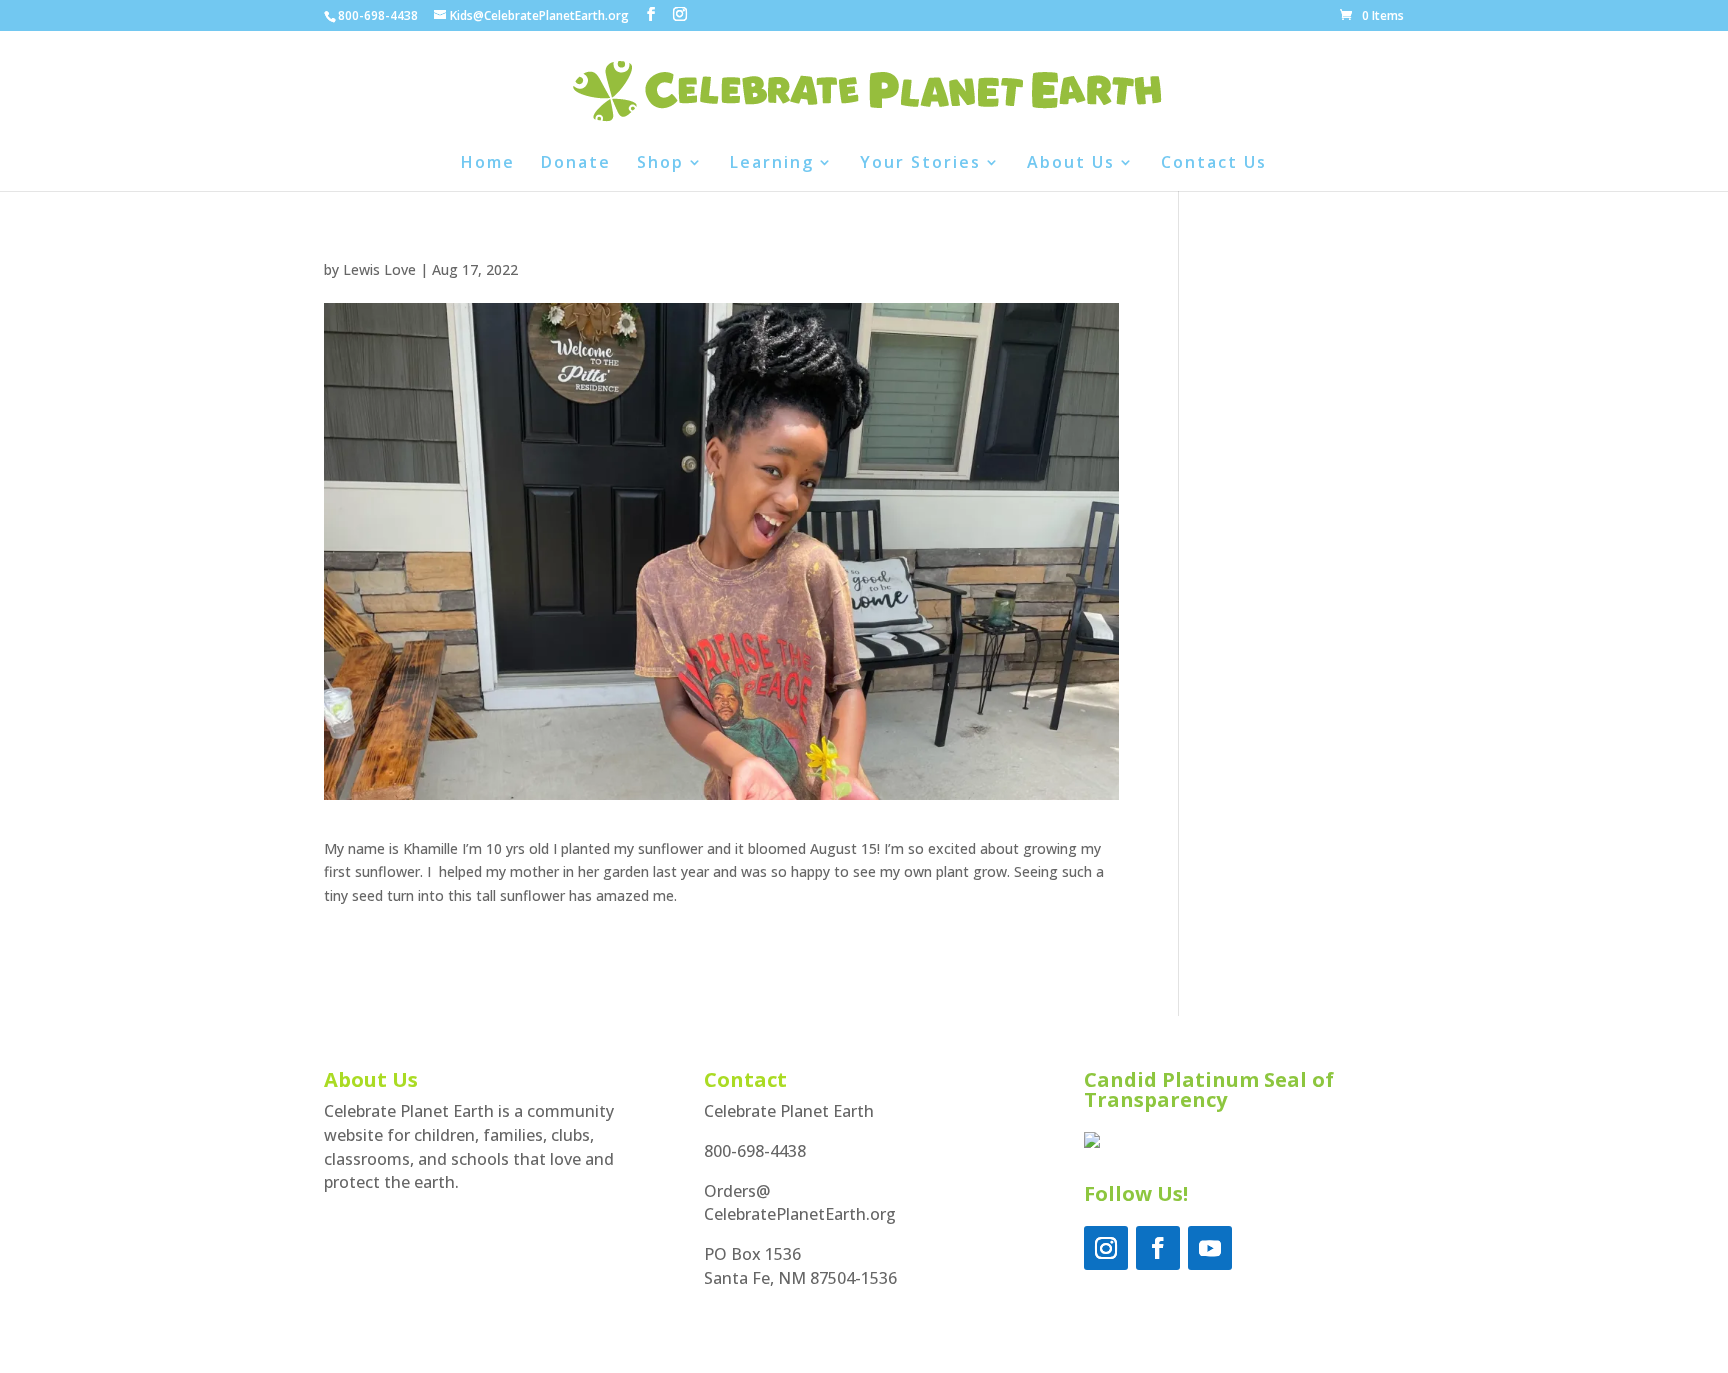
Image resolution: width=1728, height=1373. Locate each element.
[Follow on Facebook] (1158, 1248)
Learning (772, 164)
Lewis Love (379, 269)
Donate (576, 164)
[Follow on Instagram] (1106, 1248)
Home (488, 164)
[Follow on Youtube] (1210, 1248)
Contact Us (1214, 164)
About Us (1071, 164)
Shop (660, 164)
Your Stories (920, 164)
